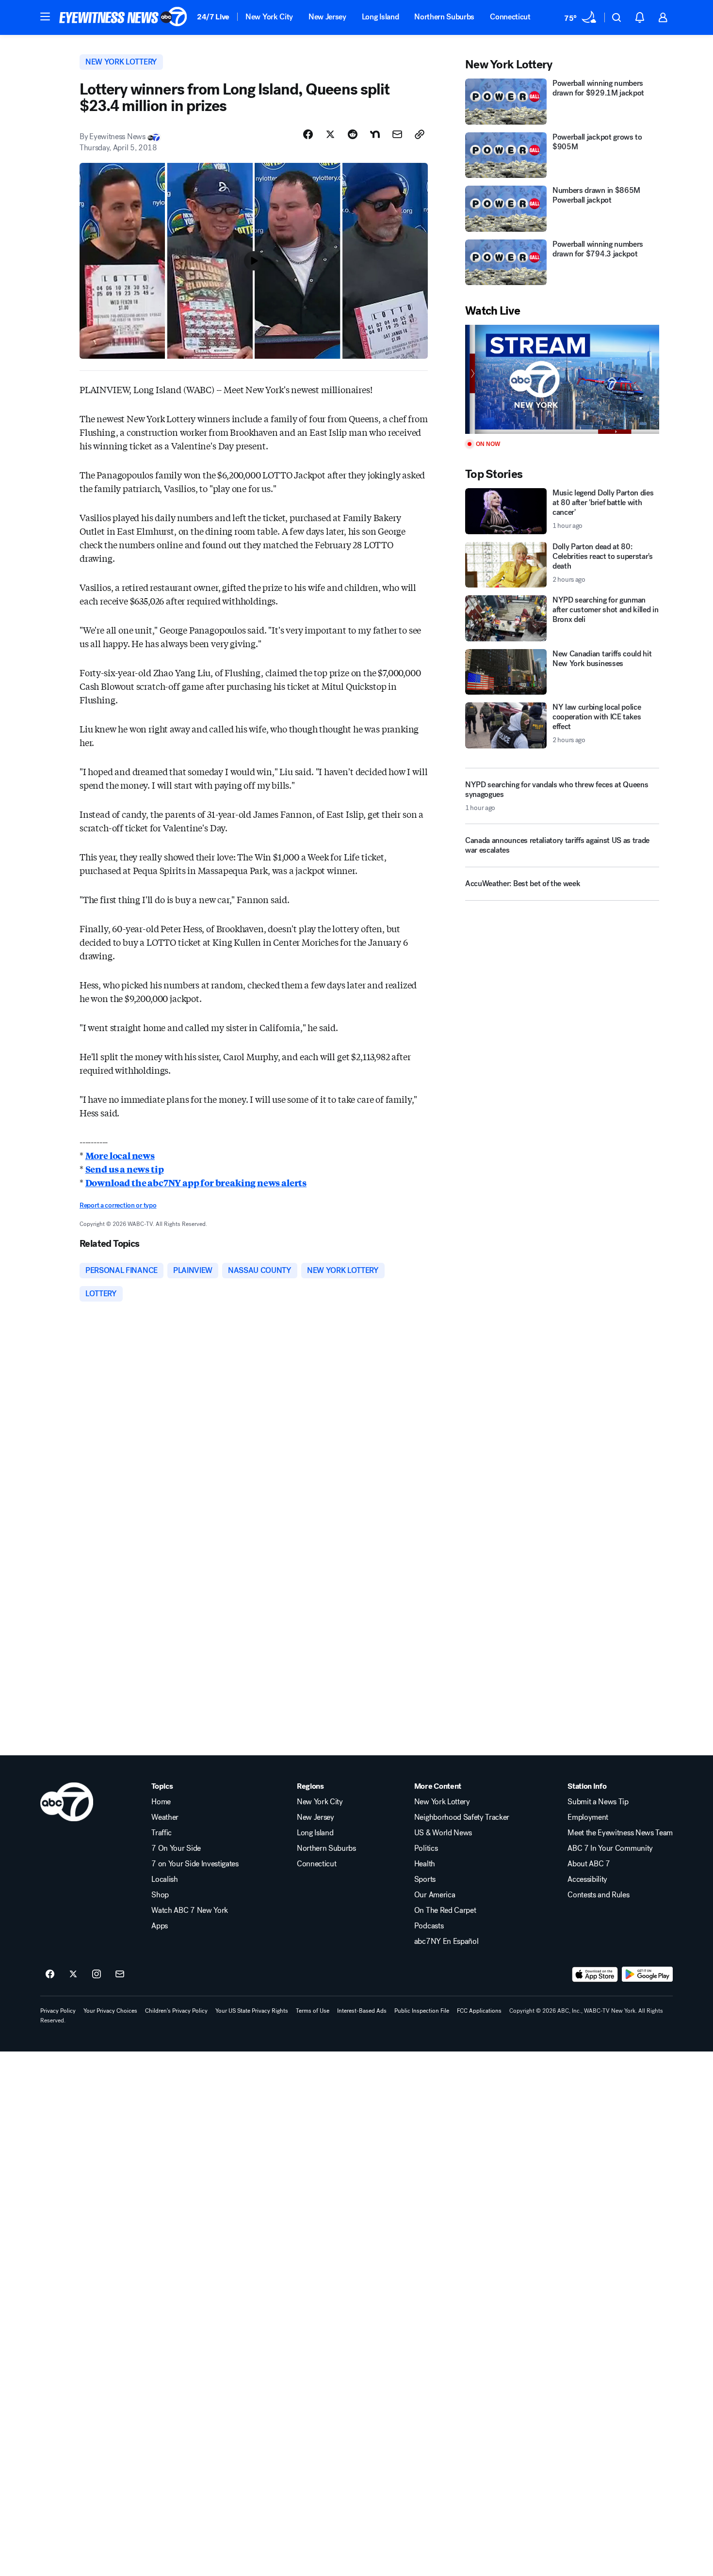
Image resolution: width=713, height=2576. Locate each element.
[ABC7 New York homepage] (123, 17)
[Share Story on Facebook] (308, 134)
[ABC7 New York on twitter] (73, 1974)
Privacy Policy (58, 2011)
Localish (164, 1879)
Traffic (162, 1833)
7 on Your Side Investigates (195, 1864)
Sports (425, 1879)
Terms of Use (313, 2011)
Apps (160, 1926)
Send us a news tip (125, 1169)
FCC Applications (479, 2011)
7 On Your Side (176, 1848)
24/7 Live (213, 17)
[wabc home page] (67, 1802)
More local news (120, 1155)
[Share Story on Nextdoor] (375, 134)
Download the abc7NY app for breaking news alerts (196, 1182)
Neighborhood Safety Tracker (462, 1817)
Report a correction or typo (118, 1205)
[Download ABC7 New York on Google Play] (647, 1974)
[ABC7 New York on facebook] (50, 1974)
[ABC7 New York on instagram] (97, 1974)
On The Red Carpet (445, 1910)
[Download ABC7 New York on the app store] (595, 1974)
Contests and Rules (598, 1895)
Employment (588, 1817)
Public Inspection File (422, 2011)
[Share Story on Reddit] (353, 134)
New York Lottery (442, 1802)
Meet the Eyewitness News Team (620, 1833)
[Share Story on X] (330, 134)
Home (161, 1802)
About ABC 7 (589, 1864)
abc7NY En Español (446, 1941)
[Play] (562, 379)
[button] (45, 16)
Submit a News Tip (598, 1802)
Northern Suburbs (444, 17)
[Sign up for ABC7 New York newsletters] (120, 1974)
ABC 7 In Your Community (610, 1848)
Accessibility (587, 1879)
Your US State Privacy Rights (252, 2011)
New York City (269, 17)
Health (425, 1864)
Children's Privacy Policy (176, 2011)
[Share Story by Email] (397, 134)
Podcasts (429, 1926)
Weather (165, 1817)
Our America (435, 1895)
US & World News (443, 1833)
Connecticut (510, 17)
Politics (426, 1848)
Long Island (380, 17)
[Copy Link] (420, 134)
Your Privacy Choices (110, 2011)
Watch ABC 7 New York (190, 1910)
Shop (160, 1895)
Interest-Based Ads (362, 2011)
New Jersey (327, 17)
